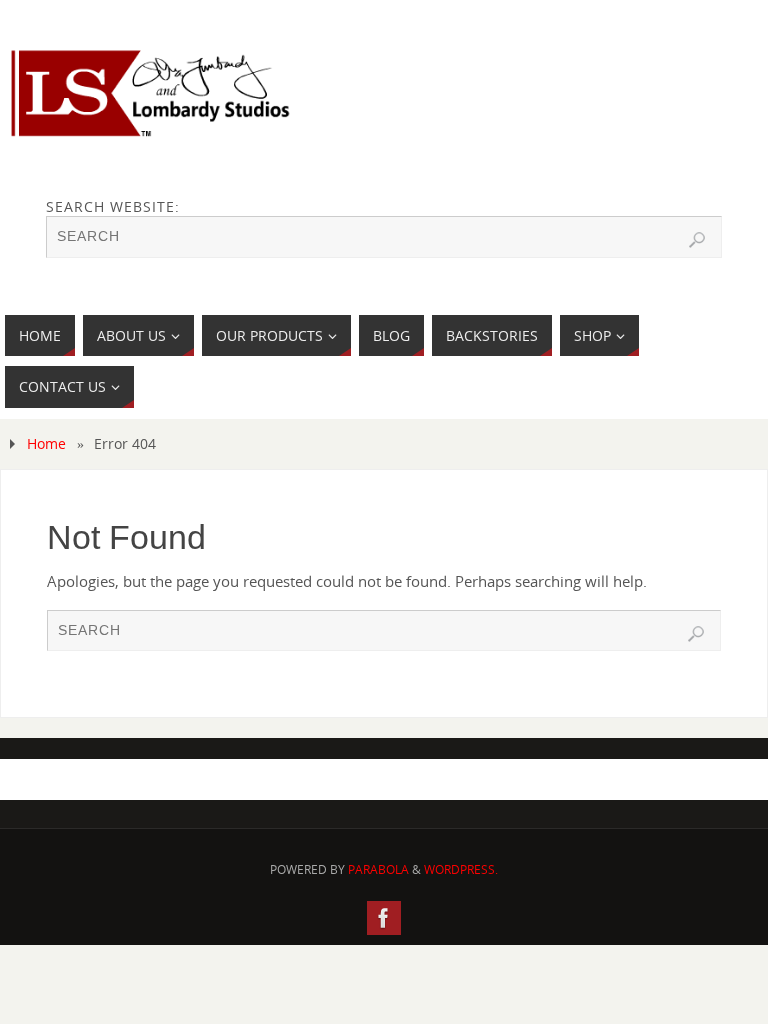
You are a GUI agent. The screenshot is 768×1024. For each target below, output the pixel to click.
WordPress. (461, 869)
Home (46, 443)
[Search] (697, 240)
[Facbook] (384, 918)
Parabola (378, 869)
